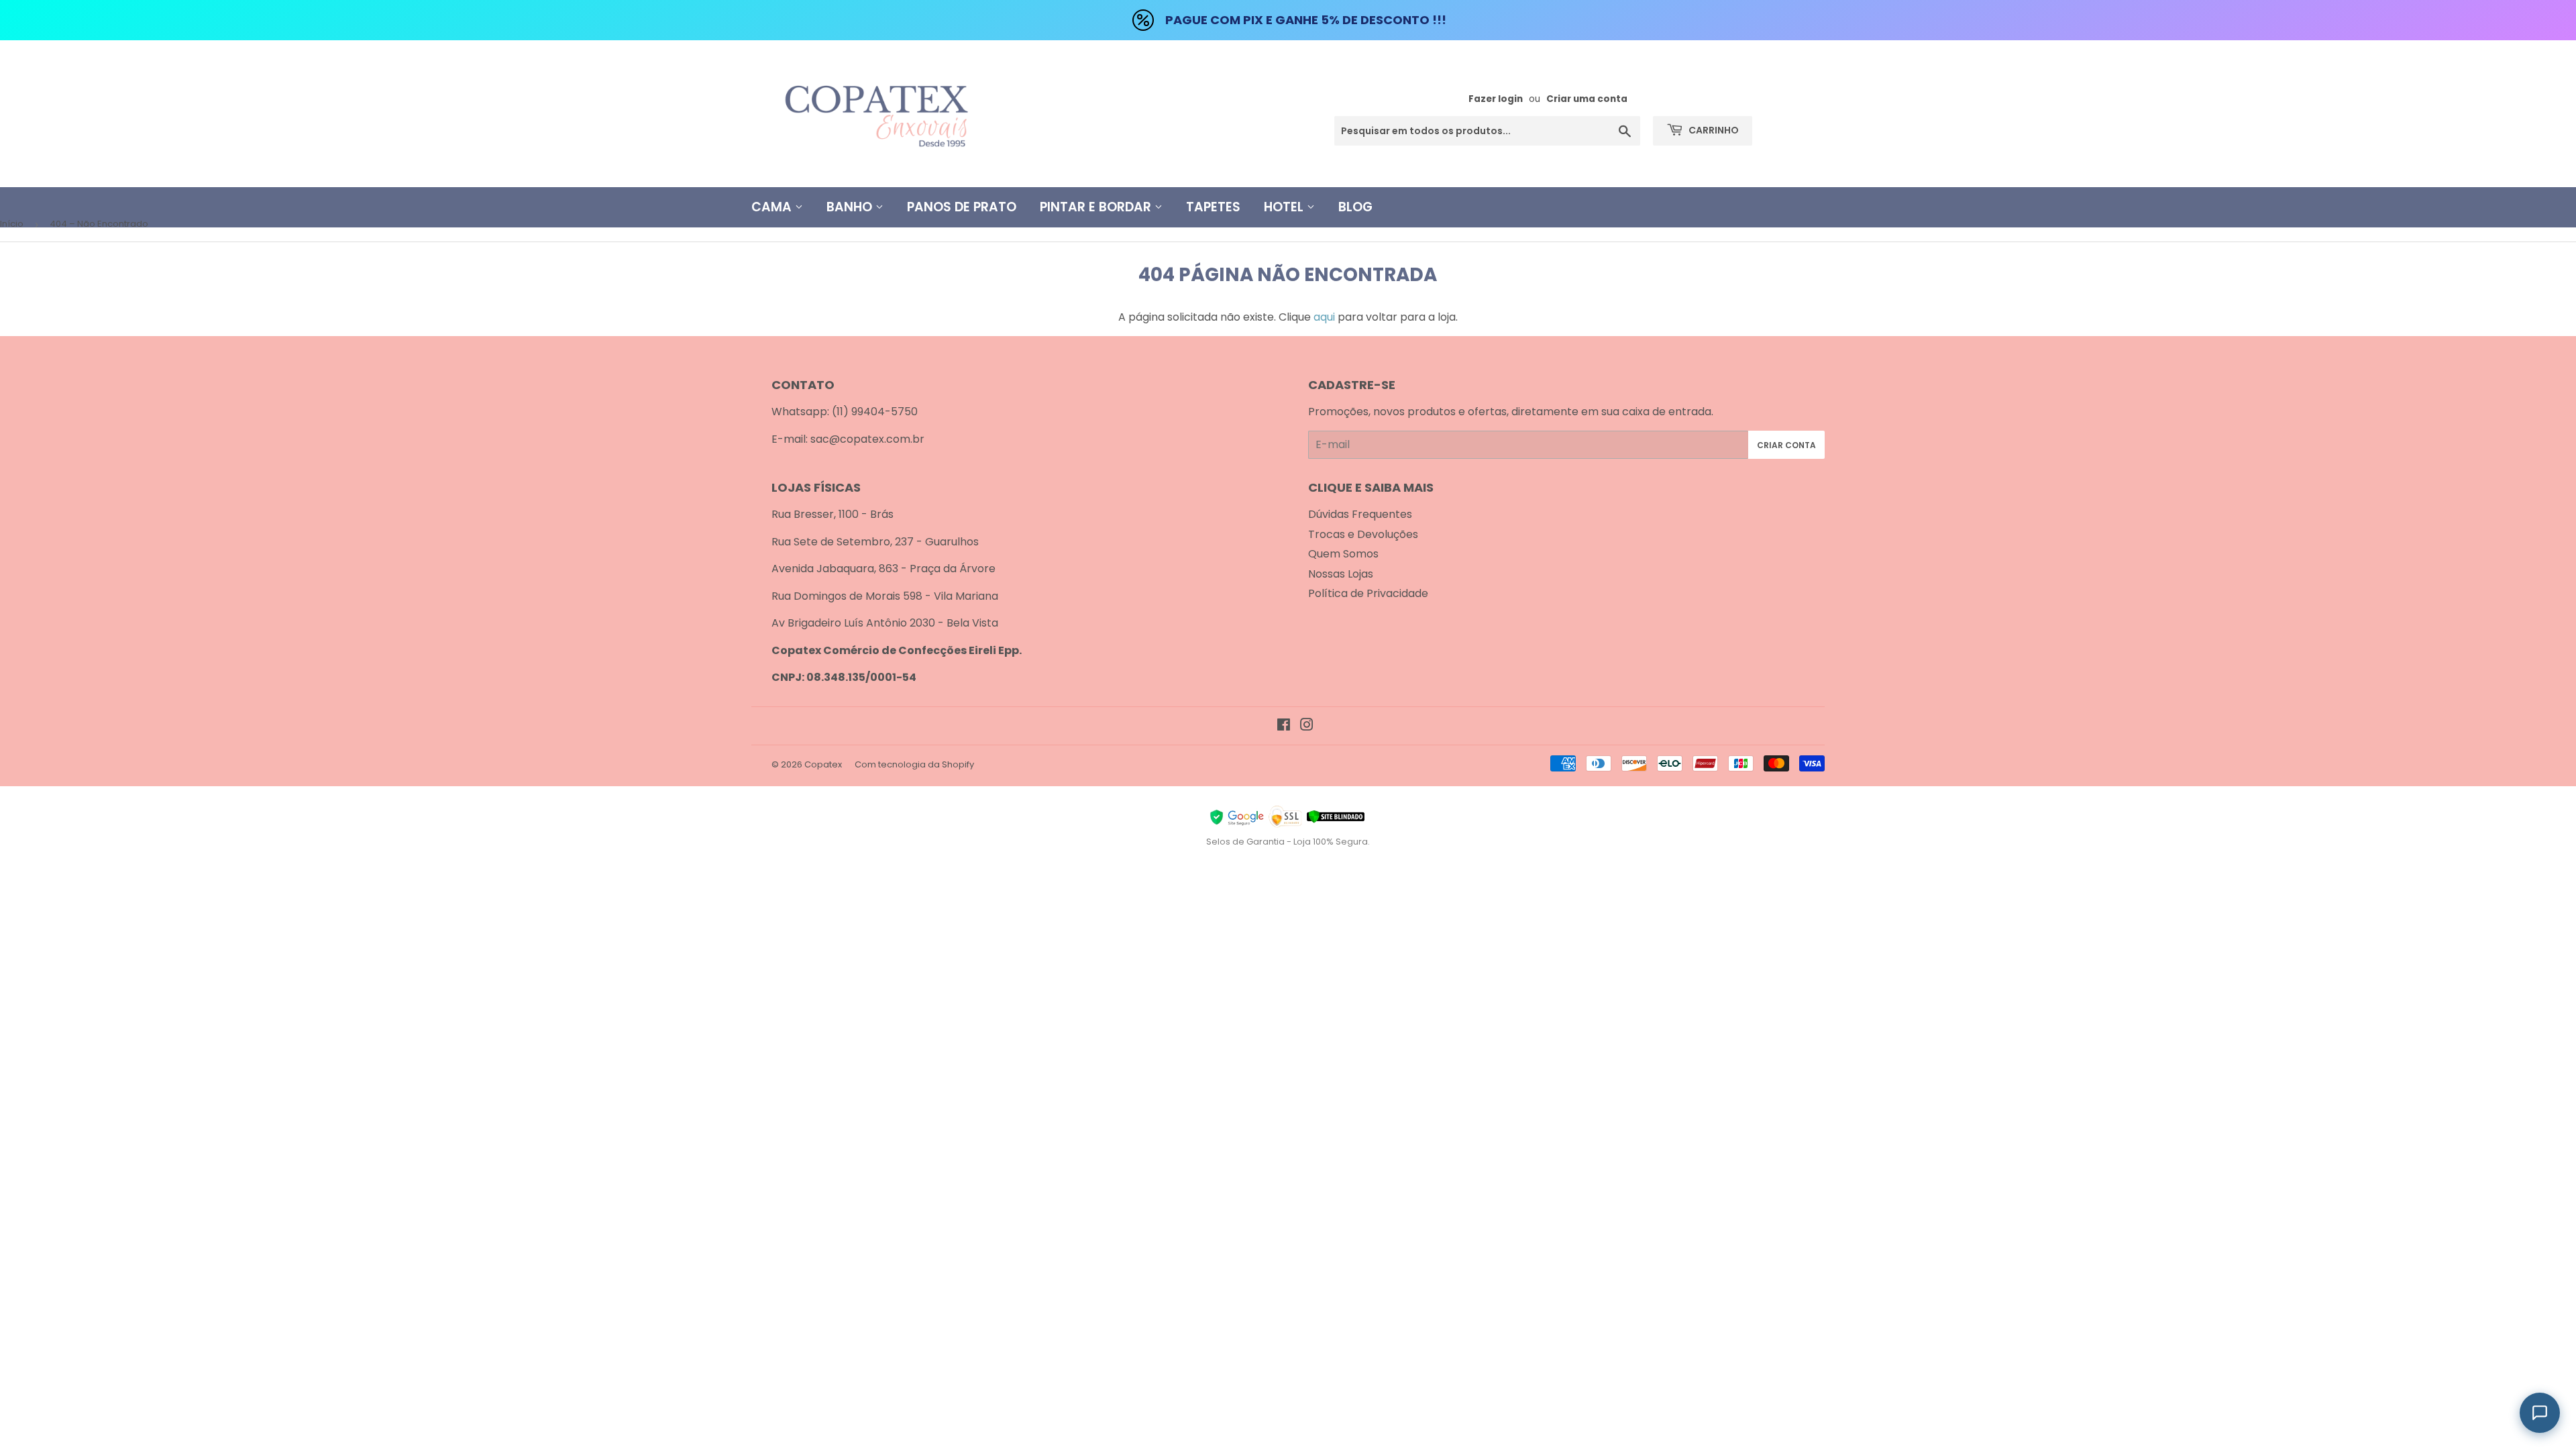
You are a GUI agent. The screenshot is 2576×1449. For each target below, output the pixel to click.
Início (12, 224)
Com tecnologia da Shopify (914, 764)
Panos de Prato (962, 207)
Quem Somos (1343, 554)
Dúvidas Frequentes (1360, 514)
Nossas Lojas (1341, 574)
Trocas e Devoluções (1363, 534)
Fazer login (1496, 99)
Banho (851, 207)
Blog (1355, 207)
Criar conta (1786, 445)
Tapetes (1213, 207)
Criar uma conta (1587, 99)
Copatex (823, 764)
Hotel (1285, 207)
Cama (773, 207)
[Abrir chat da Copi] (2540, 1413)
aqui (1324, 317)
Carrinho (1713, 130)
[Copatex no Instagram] (1307, 726)
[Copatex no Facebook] (1284, 726)
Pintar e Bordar (1097, 207)
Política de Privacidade (1368, 593)
